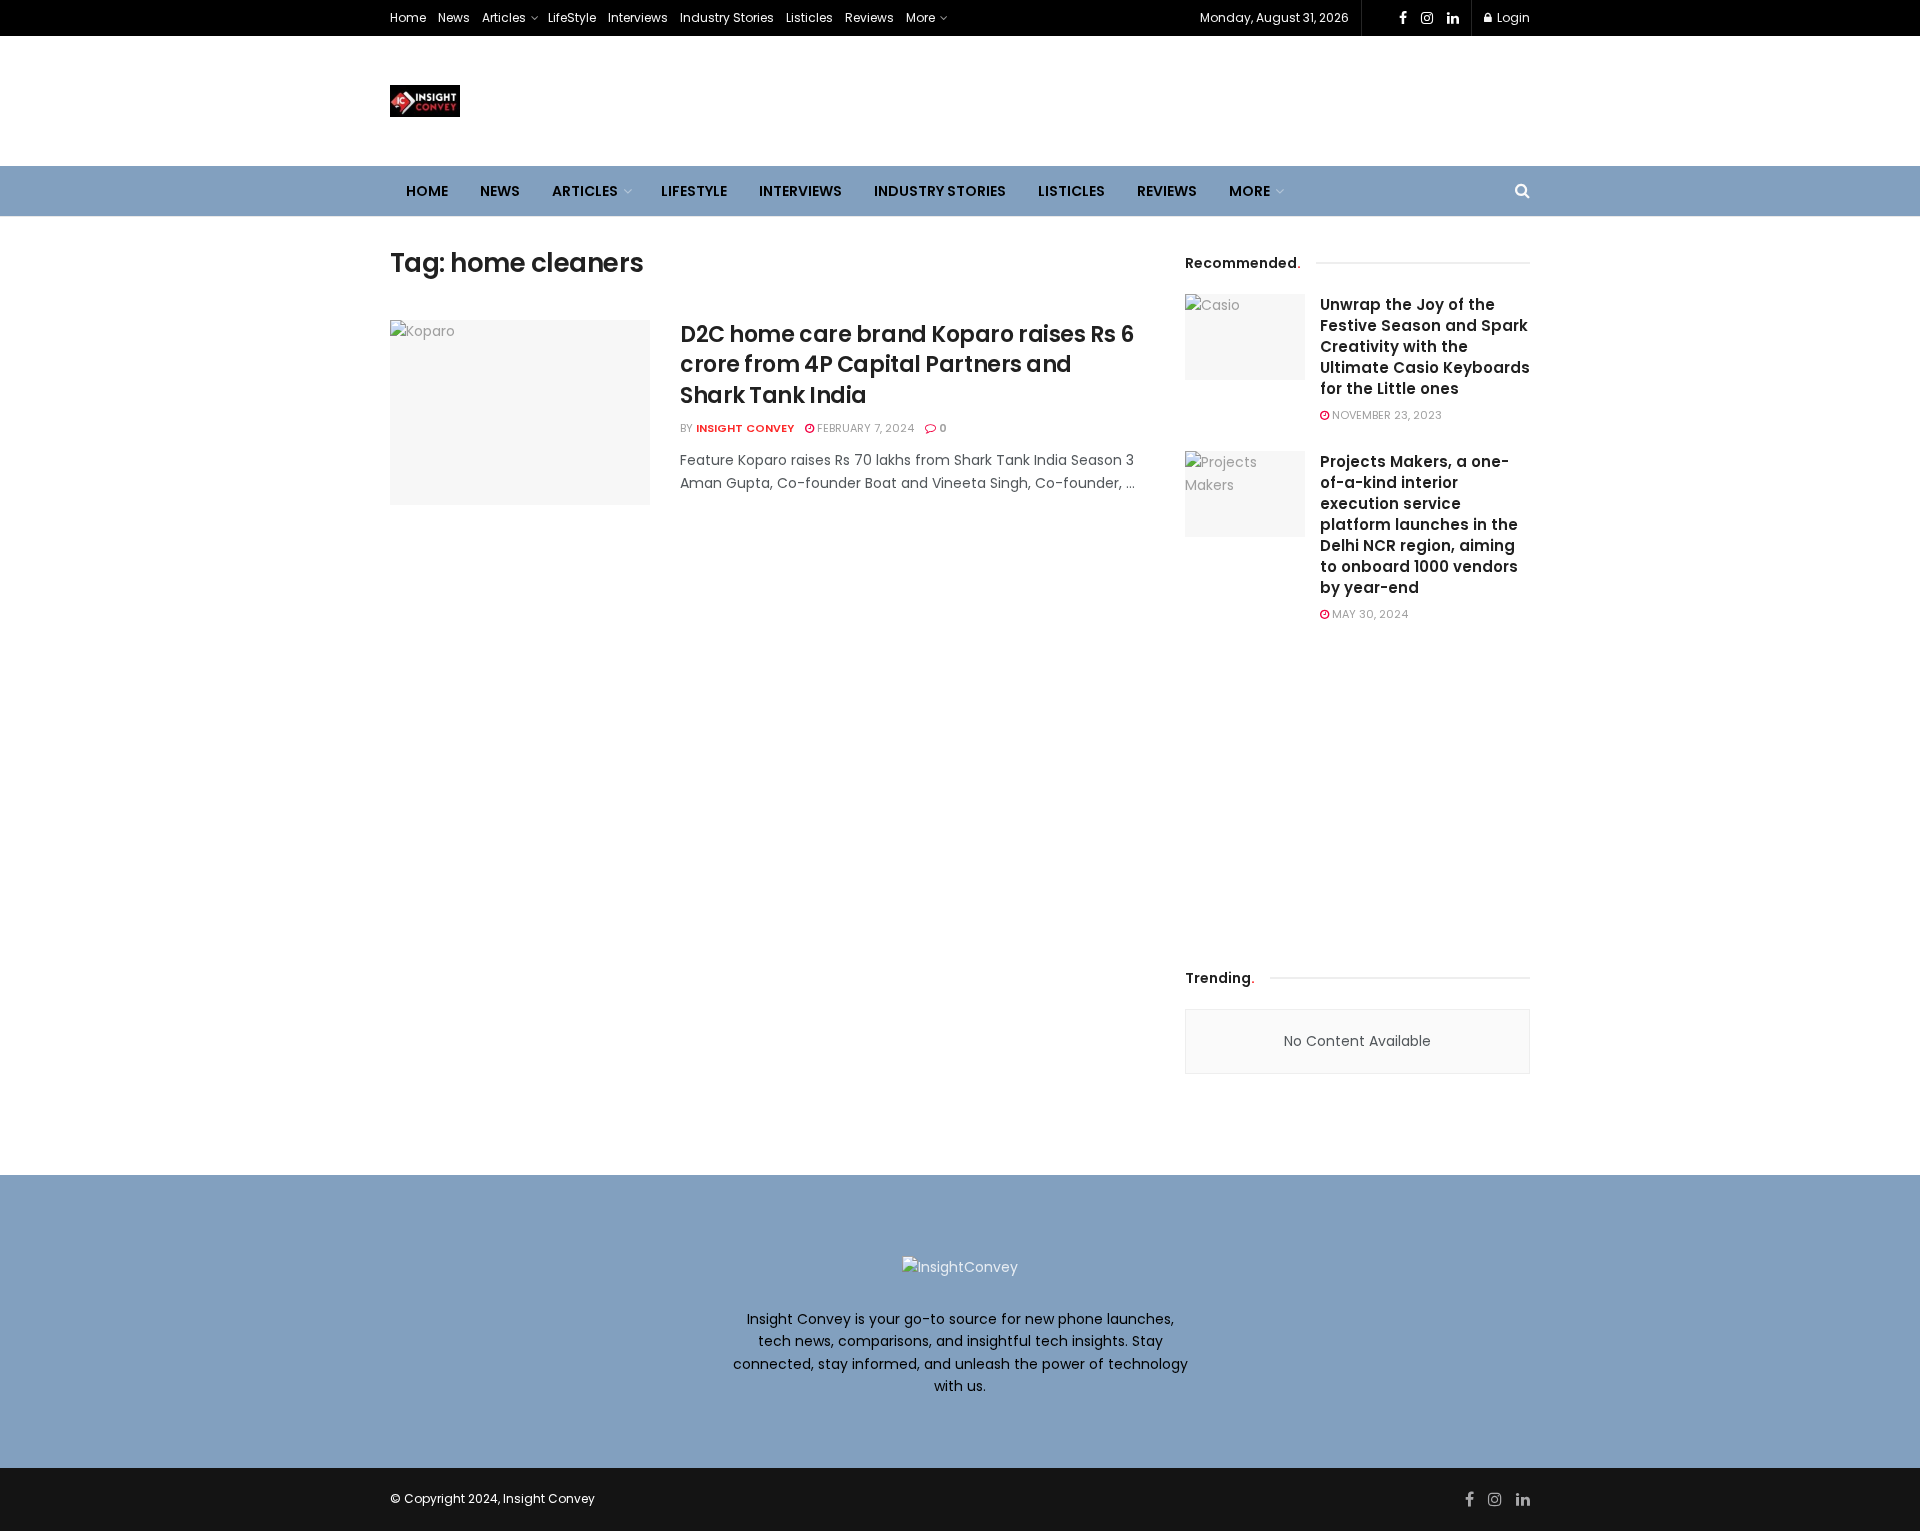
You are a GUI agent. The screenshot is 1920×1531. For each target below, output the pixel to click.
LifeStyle (572, 17)
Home (408, 17)
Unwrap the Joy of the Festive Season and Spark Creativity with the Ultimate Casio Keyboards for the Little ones (1425, 346)
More (920, 17)
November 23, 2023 (1385, 415)
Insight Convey (745, 428)
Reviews (869, 17)
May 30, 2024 (1368, 614)
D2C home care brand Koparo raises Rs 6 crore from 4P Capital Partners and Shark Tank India (906, 365)
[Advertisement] (1358, 791)
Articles (504, 17)
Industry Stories (727, 17)
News (454, 17)
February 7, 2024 (864, 428)
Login (1512, 17)
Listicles (809, 17)
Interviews (638, 17)
